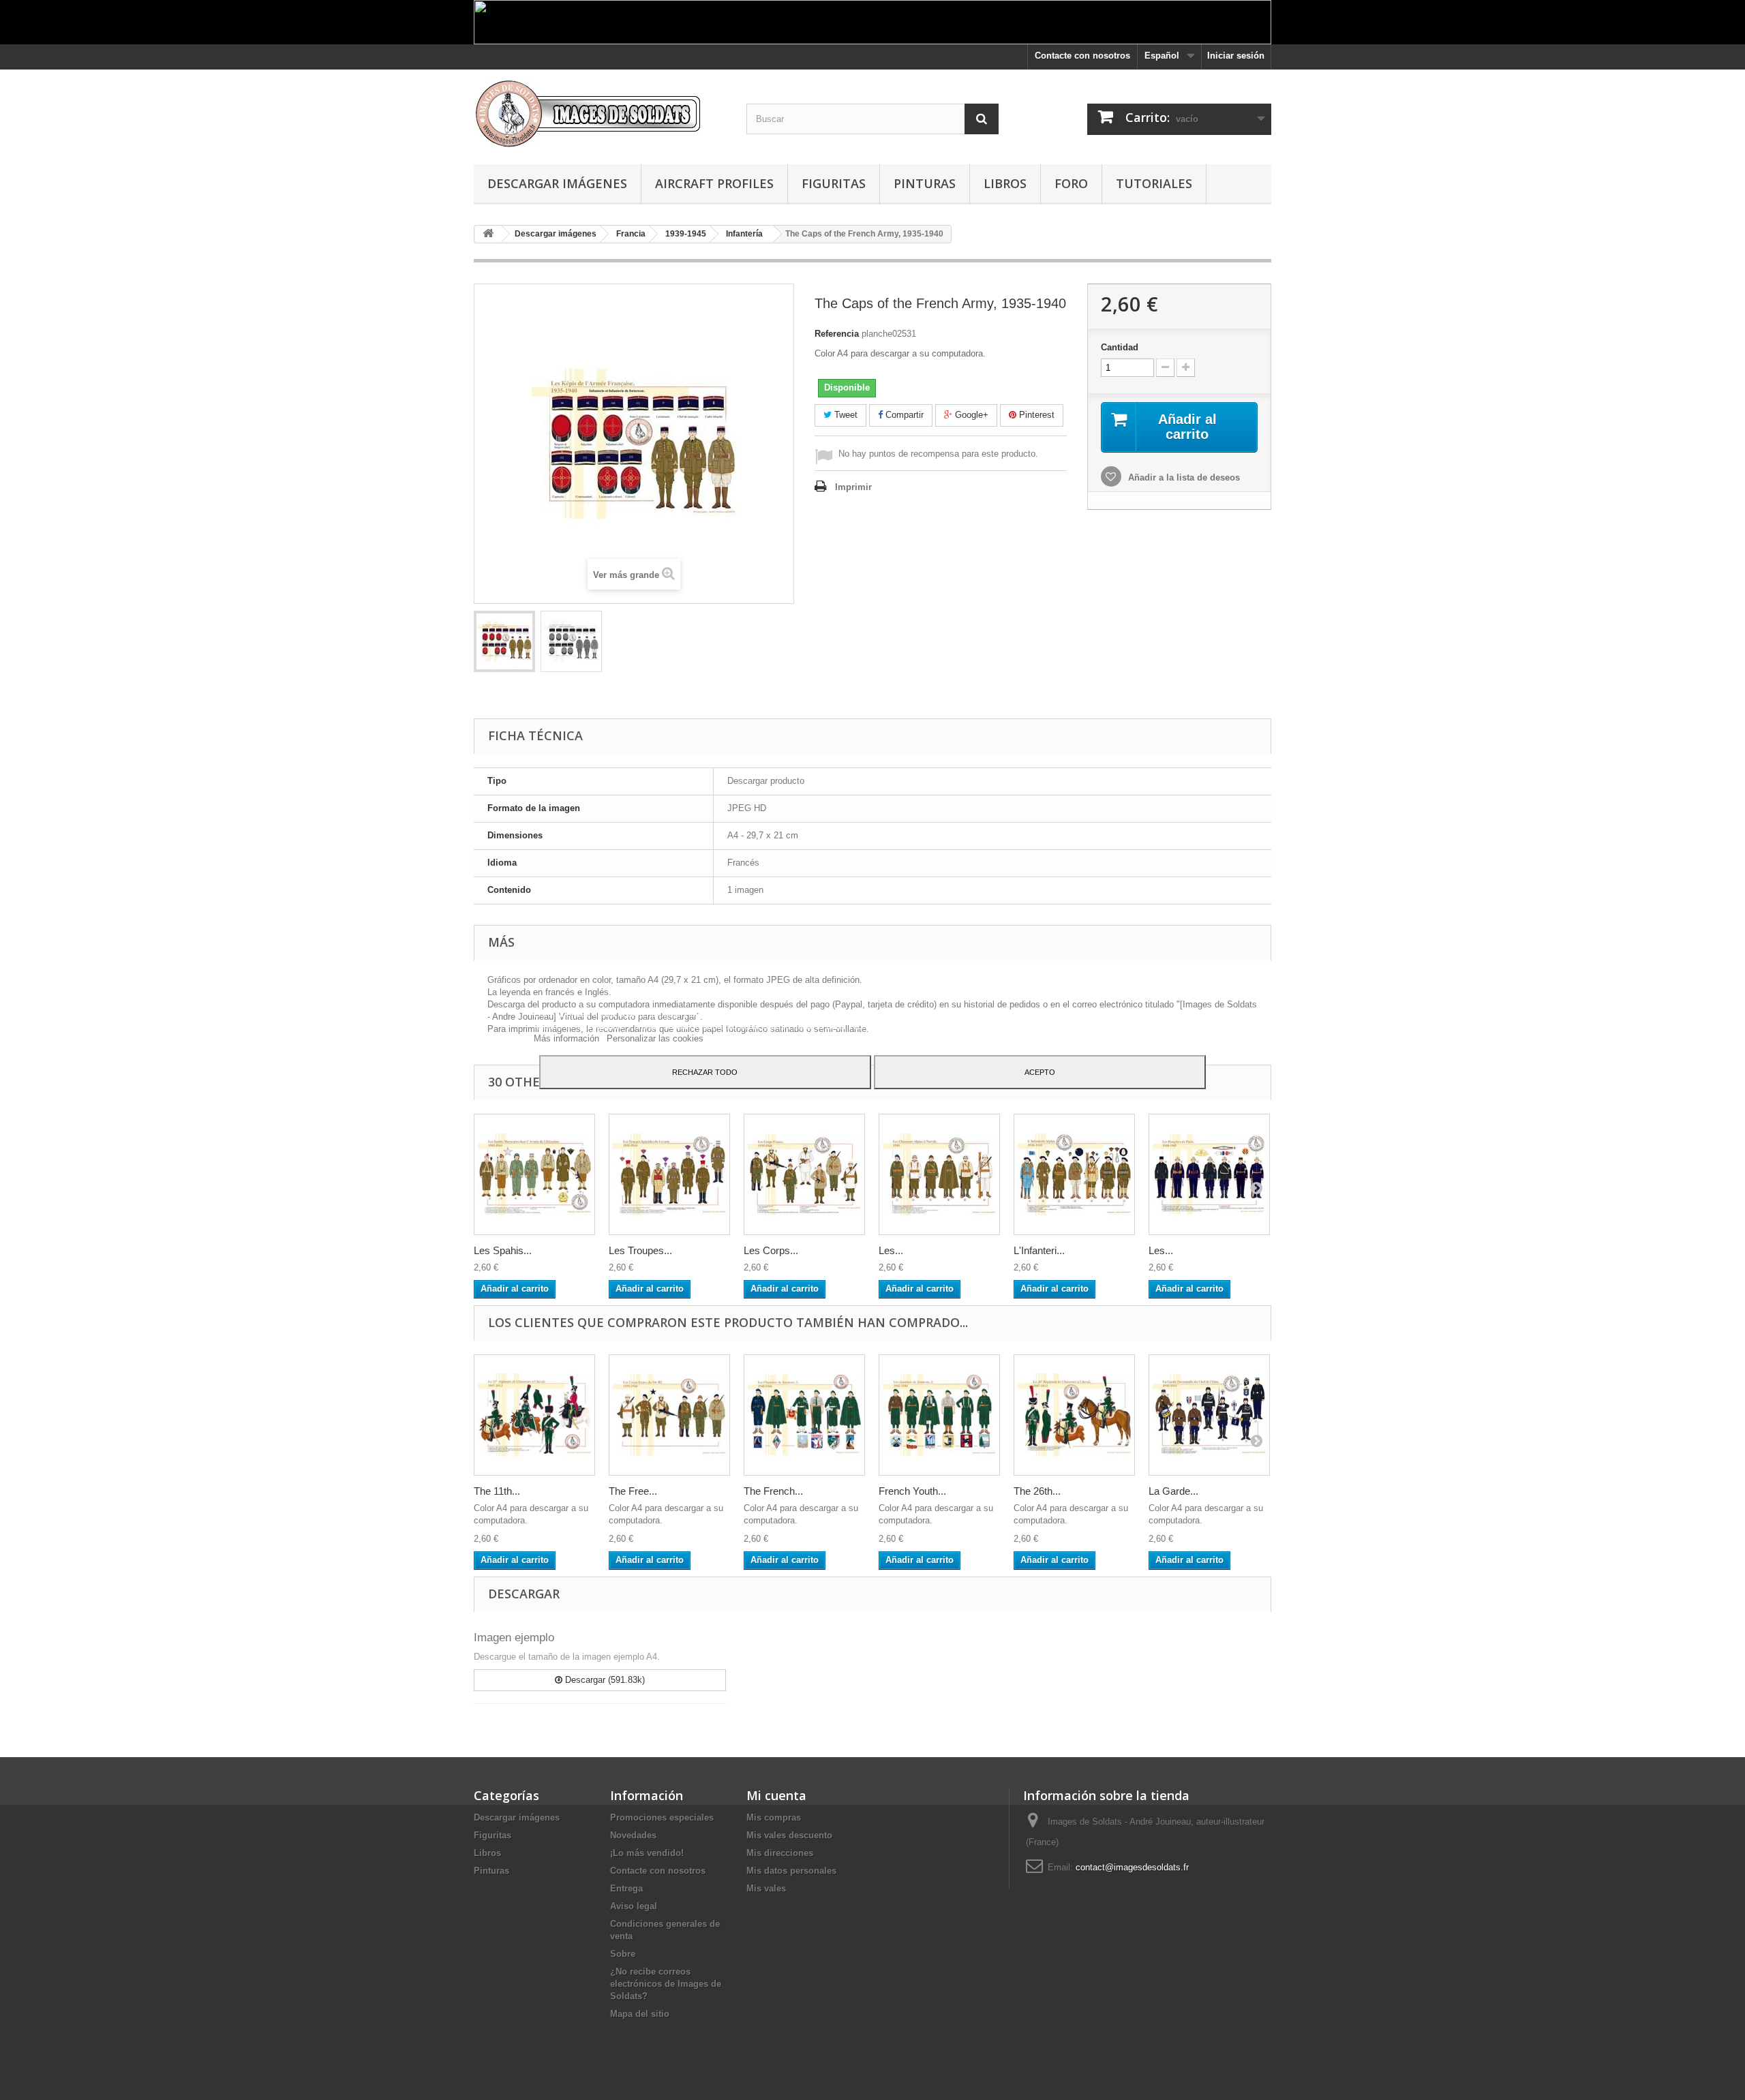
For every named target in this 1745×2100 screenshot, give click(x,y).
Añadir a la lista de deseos (1183, 477)
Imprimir (853, 487)
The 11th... (497, 1491)
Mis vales (766, 1888)
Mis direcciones (780, 1853)
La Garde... (1173, 1491)
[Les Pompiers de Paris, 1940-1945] (1209, 1174)
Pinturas (925, 183)
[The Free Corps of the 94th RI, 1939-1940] (669, 1415)
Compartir (903, 415)
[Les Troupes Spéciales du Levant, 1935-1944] (669, 1174)
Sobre (623, 1954)
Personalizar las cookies (655, 1038)
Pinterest (1035, 415)
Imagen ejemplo (514, 1638)
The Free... (633, 1491)
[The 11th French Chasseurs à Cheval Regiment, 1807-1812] (534, 1415)
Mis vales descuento (789, 1835)
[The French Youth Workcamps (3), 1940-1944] (804, 1415)
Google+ (970, 415)
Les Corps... (771, 1250)
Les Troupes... (640, 1250)
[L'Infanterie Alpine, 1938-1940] (1074, 1174)
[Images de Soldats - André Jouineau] (600, 113)
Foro (1071, 183)
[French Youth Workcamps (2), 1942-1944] (939, 1415)
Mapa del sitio (640, 2014)
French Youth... (912, 1491)
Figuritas (834, 183)
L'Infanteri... (1039, 1250)
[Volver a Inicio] (488, 234)
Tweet (845, 415)
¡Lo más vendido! (647, 1853)
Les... (891, 1250)
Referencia (837, 334)
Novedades (633, 1835)
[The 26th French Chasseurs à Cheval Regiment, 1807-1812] (1074, 1415)
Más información (568, 1038)
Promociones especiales (662, 1817)
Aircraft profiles (714, 183)
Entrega (626, 1888)
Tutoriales (1154, 183)
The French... (773, 1491)
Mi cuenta (776, 1795)
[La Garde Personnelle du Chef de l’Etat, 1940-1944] (1209, 1415)
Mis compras (774, 1817)
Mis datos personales (791, 1871)
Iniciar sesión (1236, 56)
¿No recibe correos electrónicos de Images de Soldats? (666, 1984)
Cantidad (1120, 347)
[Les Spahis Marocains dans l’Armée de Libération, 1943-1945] (534, 1174)
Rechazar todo (705, 1072)
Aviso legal (634, 1906)
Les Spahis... (503, 1250)
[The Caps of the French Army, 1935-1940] (504, 641)
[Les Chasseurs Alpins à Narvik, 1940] (939, 1174)
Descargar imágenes (557, 183)
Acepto (1040, 1072)
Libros (1005, 183)
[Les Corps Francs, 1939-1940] (804, 1174)
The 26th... (1037, 1491)
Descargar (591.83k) (604, 1680)
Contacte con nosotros (1082, 56)
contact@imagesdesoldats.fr (1132, 1867)
